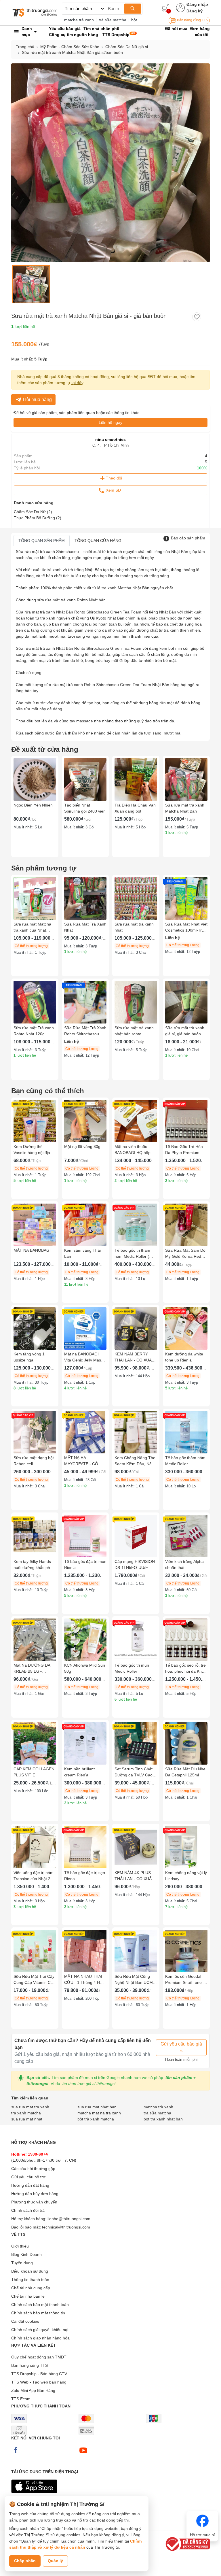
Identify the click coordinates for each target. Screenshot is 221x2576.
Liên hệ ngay (110, 422)
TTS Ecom (21, 2399)
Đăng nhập (197, 4)
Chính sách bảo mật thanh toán (40, 2305)
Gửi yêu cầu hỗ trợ (28, 2177)
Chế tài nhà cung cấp (31, 2288)
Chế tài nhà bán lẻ (28, 2296)
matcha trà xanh (79, 20)
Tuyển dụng (22, 2263)
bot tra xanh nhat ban (163, 2119)
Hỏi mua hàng (37, 400)
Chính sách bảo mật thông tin (38, 2313)
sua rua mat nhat (27, 2119)
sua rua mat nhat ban (97, 2107)
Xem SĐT (114, 490)
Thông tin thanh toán (30, 2280)
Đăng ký (195, 11)
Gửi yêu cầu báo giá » (181, 2047)
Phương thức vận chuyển (34, 2202)
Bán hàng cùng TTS (192, 20)
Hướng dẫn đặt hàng (30, 2185)
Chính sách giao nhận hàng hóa (40, 2338)
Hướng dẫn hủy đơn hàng (35, 2194)
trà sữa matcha (113, 20)
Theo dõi (114, 478)
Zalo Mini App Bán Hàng (33, 2390)
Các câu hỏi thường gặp (33, 2169)
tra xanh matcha (26, 2113)
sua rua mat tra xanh (30, 2107)
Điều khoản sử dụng (30, 2271)
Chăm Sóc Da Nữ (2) (33, 512)
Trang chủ (25, 47)
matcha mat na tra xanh (99, 2113)
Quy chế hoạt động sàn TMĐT (39, 2357)
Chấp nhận (25, 2561)
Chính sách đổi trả (28, 2210)
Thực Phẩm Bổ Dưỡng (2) (38, 518)
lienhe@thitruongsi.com (69, 2219)
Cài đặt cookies (25, 2321)
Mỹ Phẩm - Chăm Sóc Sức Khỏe (70, 47)
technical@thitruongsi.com (66, 2227)
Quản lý (55, 2561)
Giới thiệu (20, 2246)
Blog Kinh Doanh (26, 2254)
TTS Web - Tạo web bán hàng (39, 2382)
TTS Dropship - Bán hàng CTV (39, 2374)
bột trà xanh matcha (96, 2119)
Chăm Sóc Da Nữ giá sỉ (127, 47)
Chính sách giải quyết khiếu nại (40, 2330)
